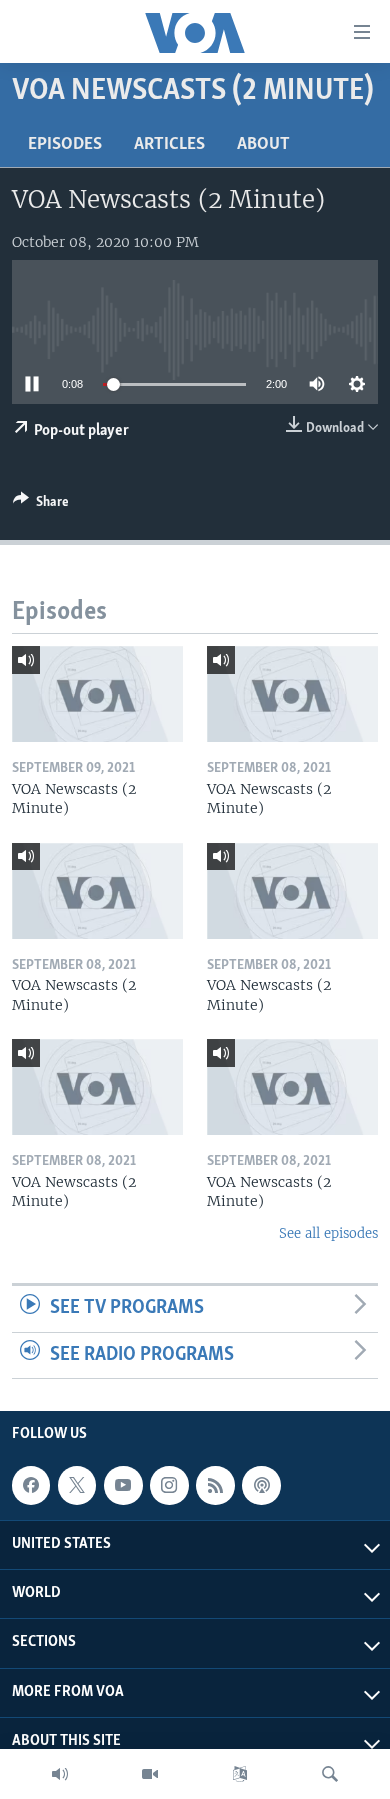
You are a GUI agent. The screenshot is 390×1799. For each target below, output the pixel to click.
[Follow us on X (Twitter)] (77, 1486)
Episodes (65, 145)
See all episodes (328, 1233)
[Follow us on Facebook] (31, 1486)
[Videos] (150, 1774)
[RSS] (215, 1486)
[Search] (330, 1774)
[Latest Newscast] (60, 1774)
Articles (169, 145)
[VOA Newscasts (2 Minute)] (97, 694)
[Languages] (240, 1774)
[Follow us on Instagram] (169, 1486)
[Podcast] (261, 1486)
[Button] (41, 505)
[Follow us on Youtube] (123, 1486)
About (263, 145)
